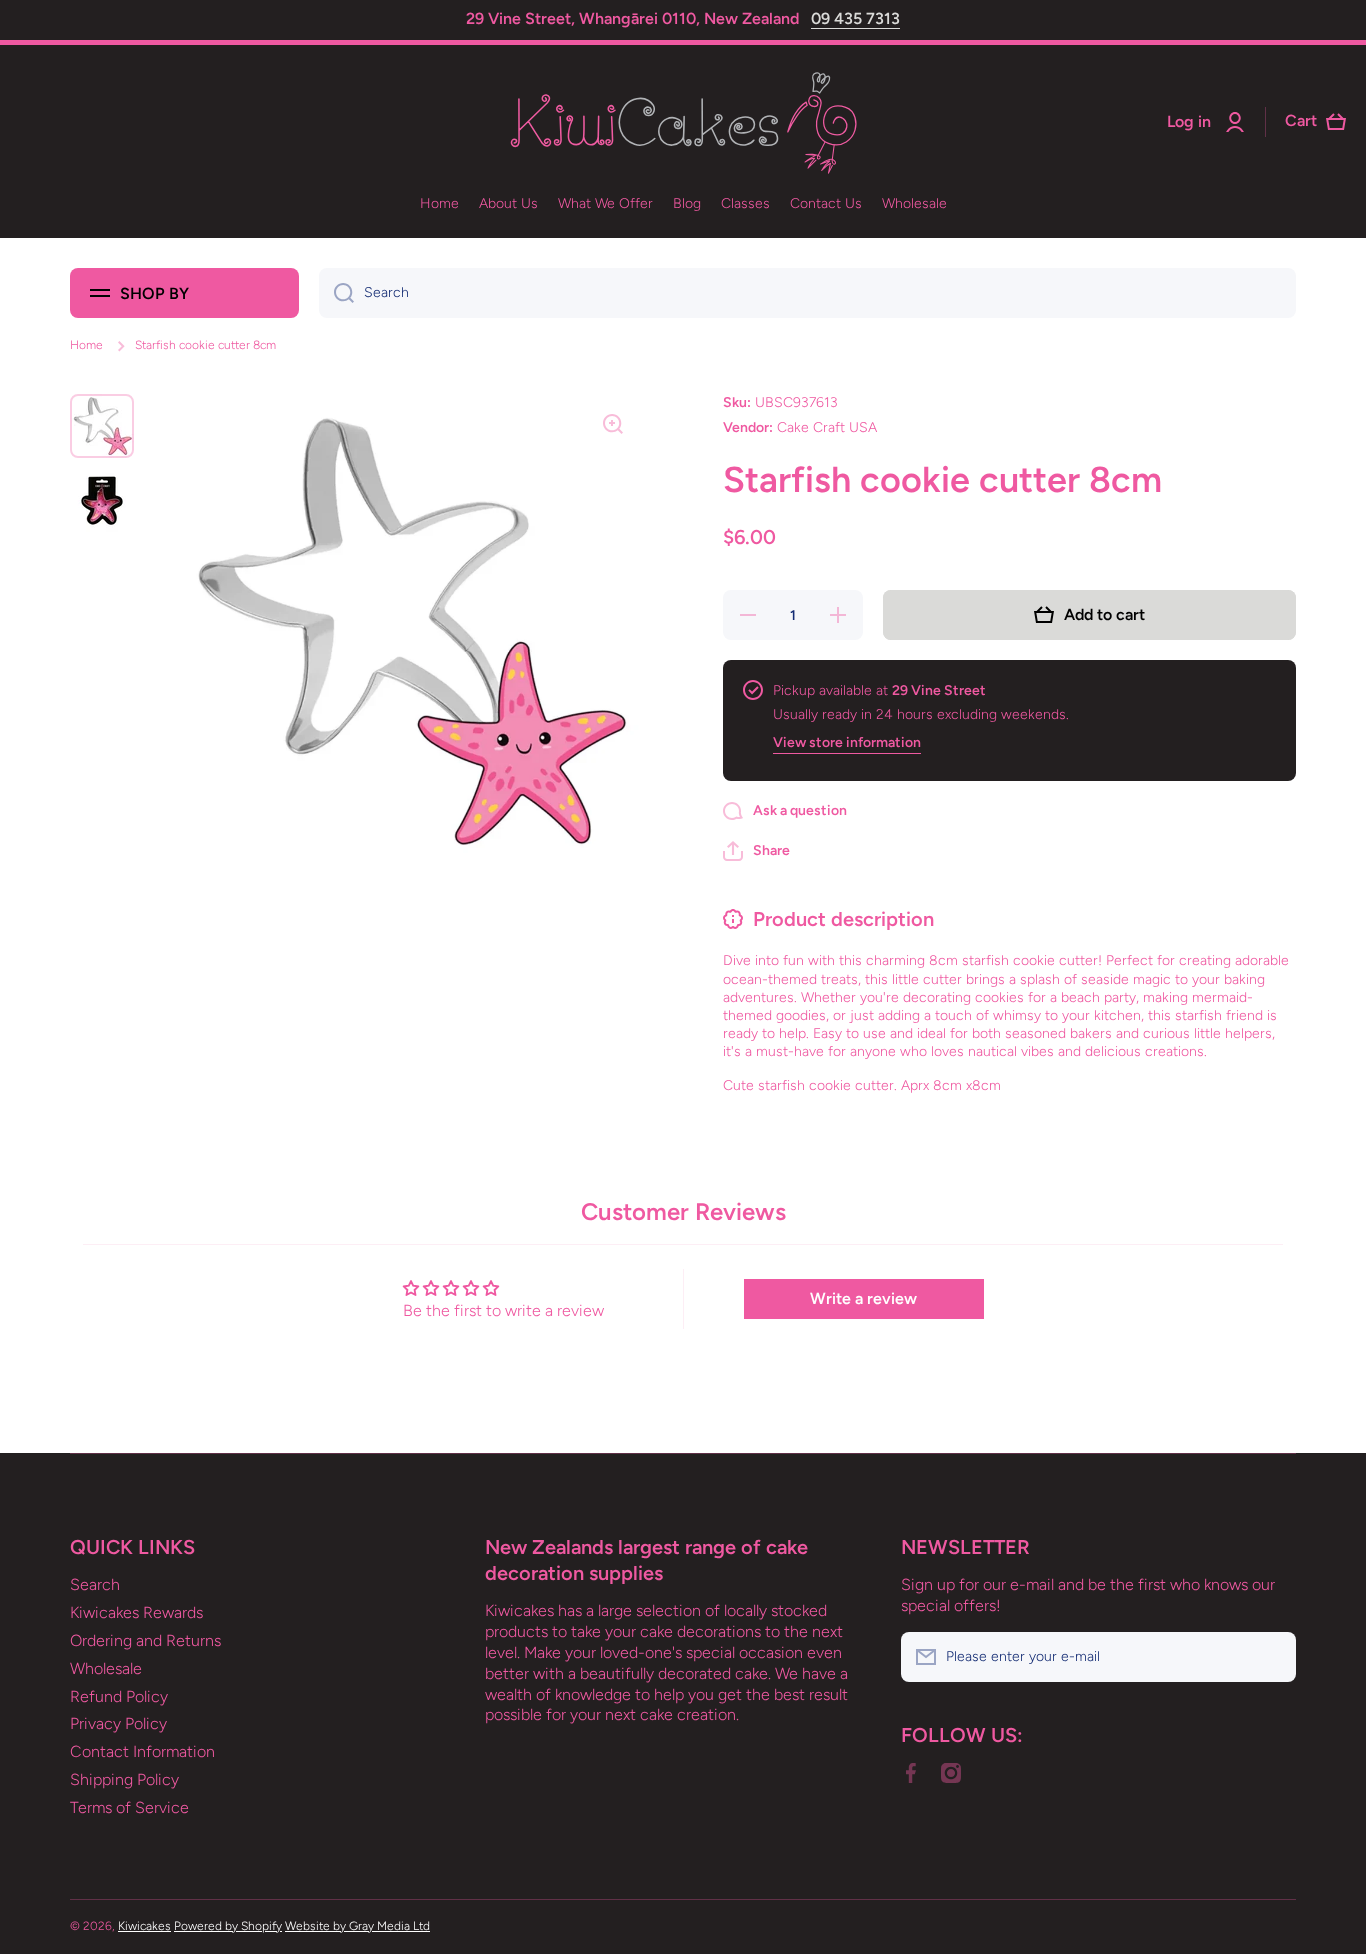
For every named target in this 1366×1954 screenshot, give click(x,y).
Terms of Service (129, 1807)
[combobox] (807, 293)
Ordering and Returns (145, 1640)
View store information (847, 742)
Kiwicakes (144, 1926)
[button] (756, 851)
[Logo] (683, 122)
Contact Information (142, 1751)
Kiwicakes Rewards (136, 1612)
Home (86, 345)
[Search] (336, 293)
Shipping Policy (124, 1779)
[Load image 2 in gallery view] (102, 500)
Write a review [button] (863, 1298)
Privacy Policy (118, 1723)
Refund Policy (119, 1696)
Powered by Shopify (228, 1926)
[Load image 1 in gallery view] (102, 426)
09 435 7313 (855, 18)
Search (95, 1584)
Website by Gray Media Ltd (357, 1926)
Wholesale (106, 1668)
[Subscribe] (1271, 1657)
